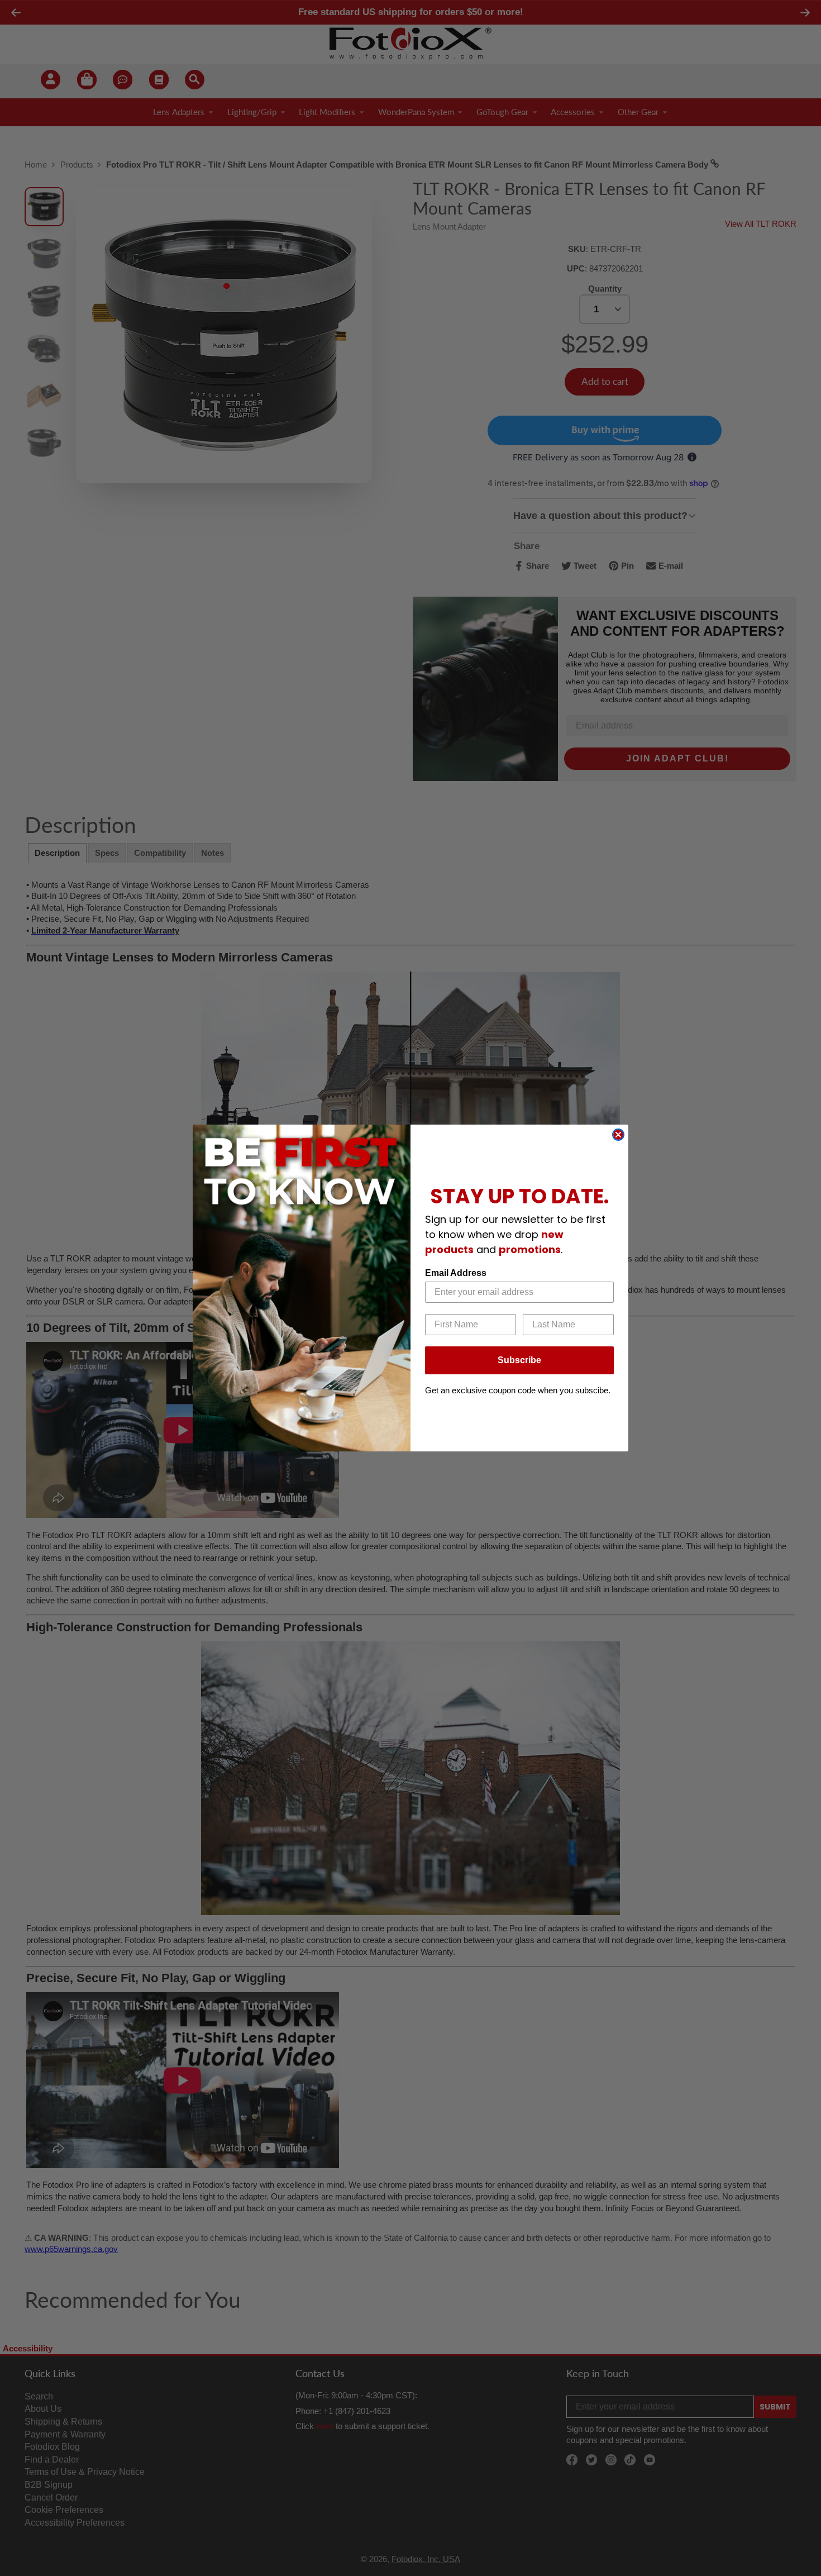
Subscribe (519, 1360)
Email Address (456, 1273)
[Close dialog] (618, 1135)
